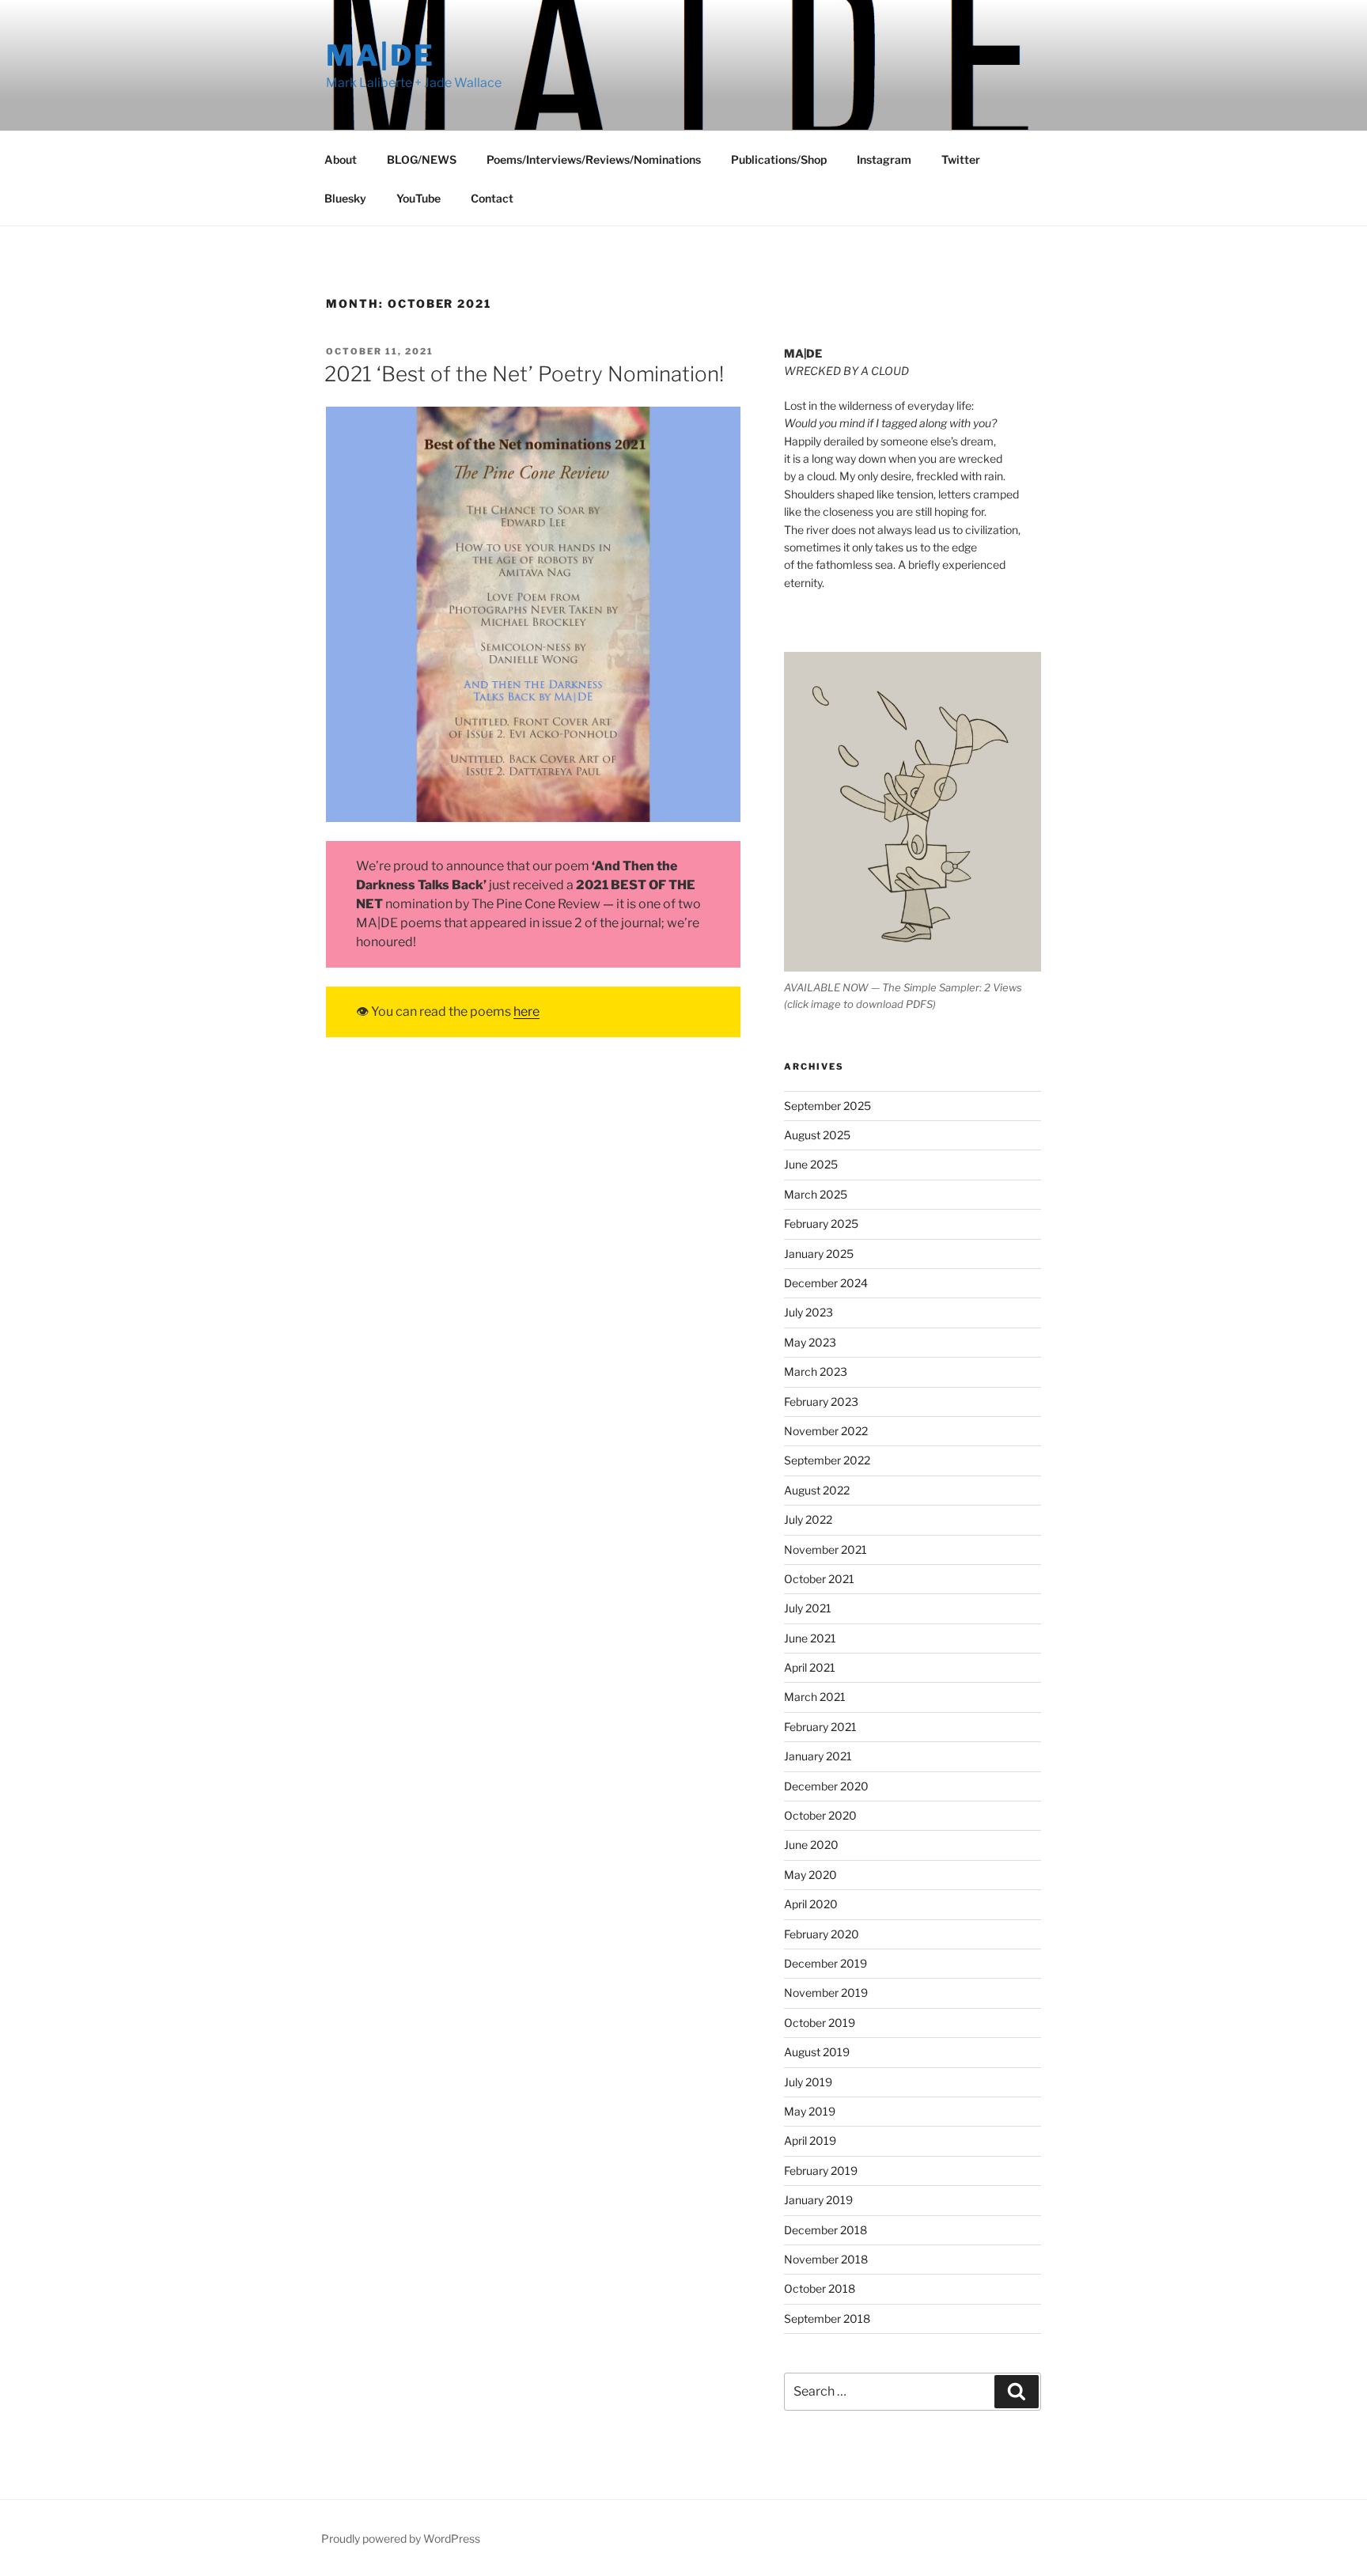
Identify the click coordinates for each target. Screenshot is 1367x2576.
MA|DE (380, 55)
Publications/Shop (779, 159)
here (526, 1011)
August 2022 (817, 1490)
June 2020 (811, 1845)
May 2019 (810, 2111)
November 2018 (826, 2259)
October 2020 (820, 1815)
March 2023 (816, 1371)
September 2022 (827, 1460)
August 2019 (817, 2052)
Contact (492, 198)
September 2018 (827, 2318)
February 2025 (821, 1224)
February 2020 (822, 1934)
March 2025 (816, 1194)
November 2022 (826, 1431)
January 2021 (818, 1756)
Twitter (961, 159)
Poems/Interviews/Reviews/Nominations (594, 159)
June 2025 (811, 1164)
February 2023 (821, 1402)
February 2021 (820, 1727)
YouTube (418, 198)
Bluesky (345, 198)
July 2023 (808, 1312)
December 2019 (826, 1963)
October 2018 (820, 2288)
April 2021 (810, 1667)
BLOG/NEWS (422, 159)
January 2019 (818, 2200)
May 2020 (810, 1875)
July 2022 (808, 1519)
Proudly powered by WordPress (401, 2538)
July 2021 (808, 1608)
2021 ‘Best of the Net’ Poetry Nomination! (524, 374)
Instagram (884, 159)
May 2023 (810, 1342)
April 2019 (810, 2140)
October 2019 (820, 2023)
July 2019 (808, 2082)
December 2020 (826, 1786)
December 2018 (826, 2230)
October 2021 (819, 1579)
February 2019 (821, 2171)
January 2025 (819, 1254)
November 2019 (826, 1993)
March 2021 (815, 1697)
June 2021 (810, 1638)
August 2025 (817, 1135)
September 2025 (827, 1106)
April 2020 (811, 1904)
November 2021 (826, 1549)
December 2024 (826, 1283)
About (341, 159)
